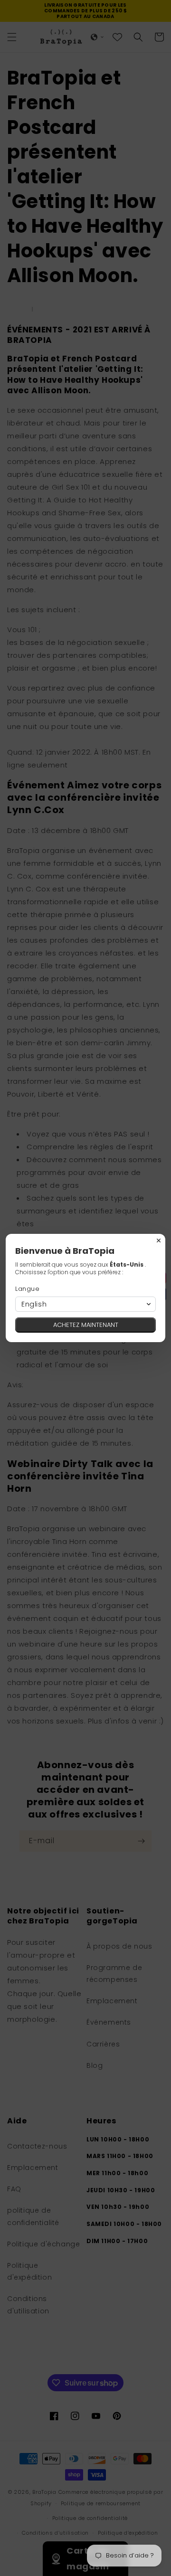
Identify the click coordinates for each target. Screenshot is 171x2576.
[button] (85, 1304)
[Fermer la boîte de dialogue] (159, 1241)
